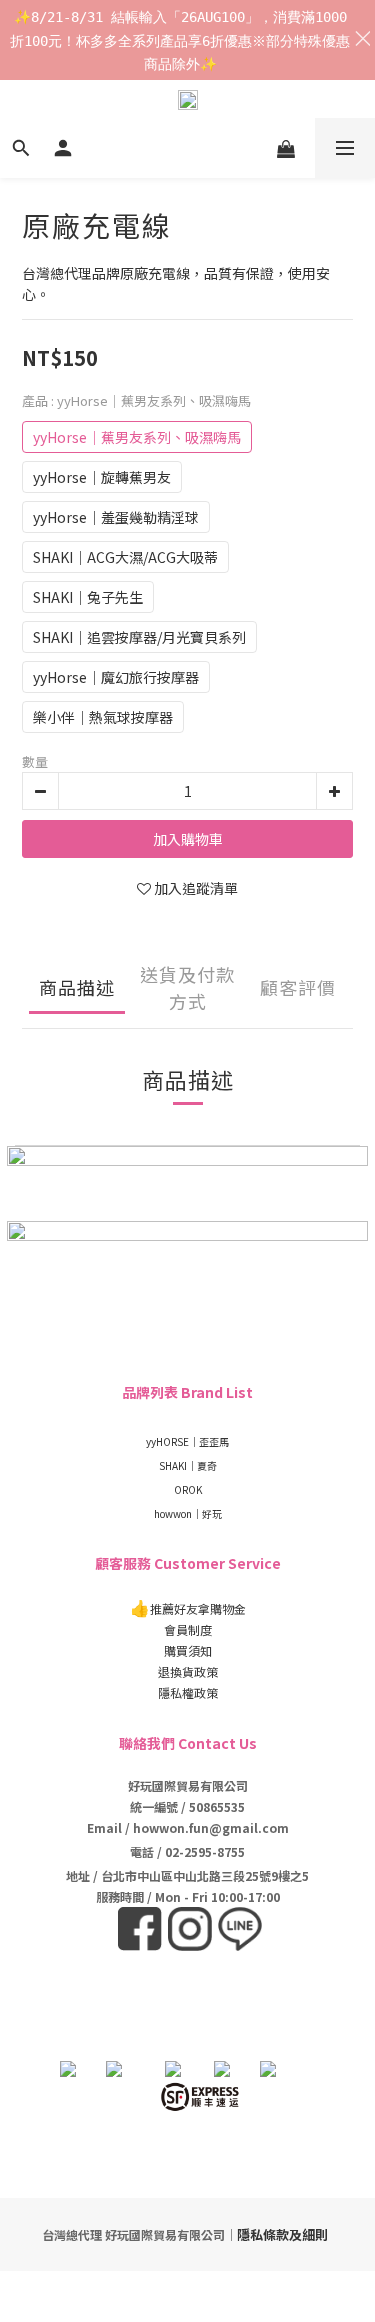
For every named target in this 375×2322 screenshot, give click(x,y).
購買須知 (188, 1650)
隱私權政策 (188, 1692)
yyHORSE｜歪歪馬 (187, 1441)
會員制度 (188, 1629)
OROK (188, 1489)
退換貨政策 (188, 1671)
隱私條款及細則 (282, 2234)
